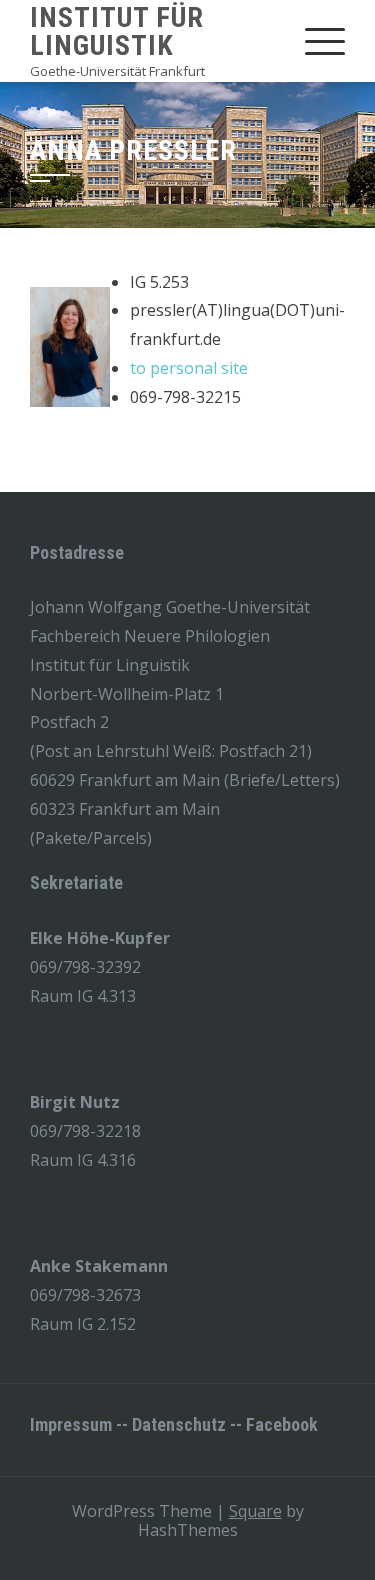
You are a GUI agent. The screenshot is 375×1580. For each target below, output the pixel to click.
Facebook (282, 1424)
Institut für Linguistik (117, 31)
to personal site (189, 368)
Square (255, 1511)
